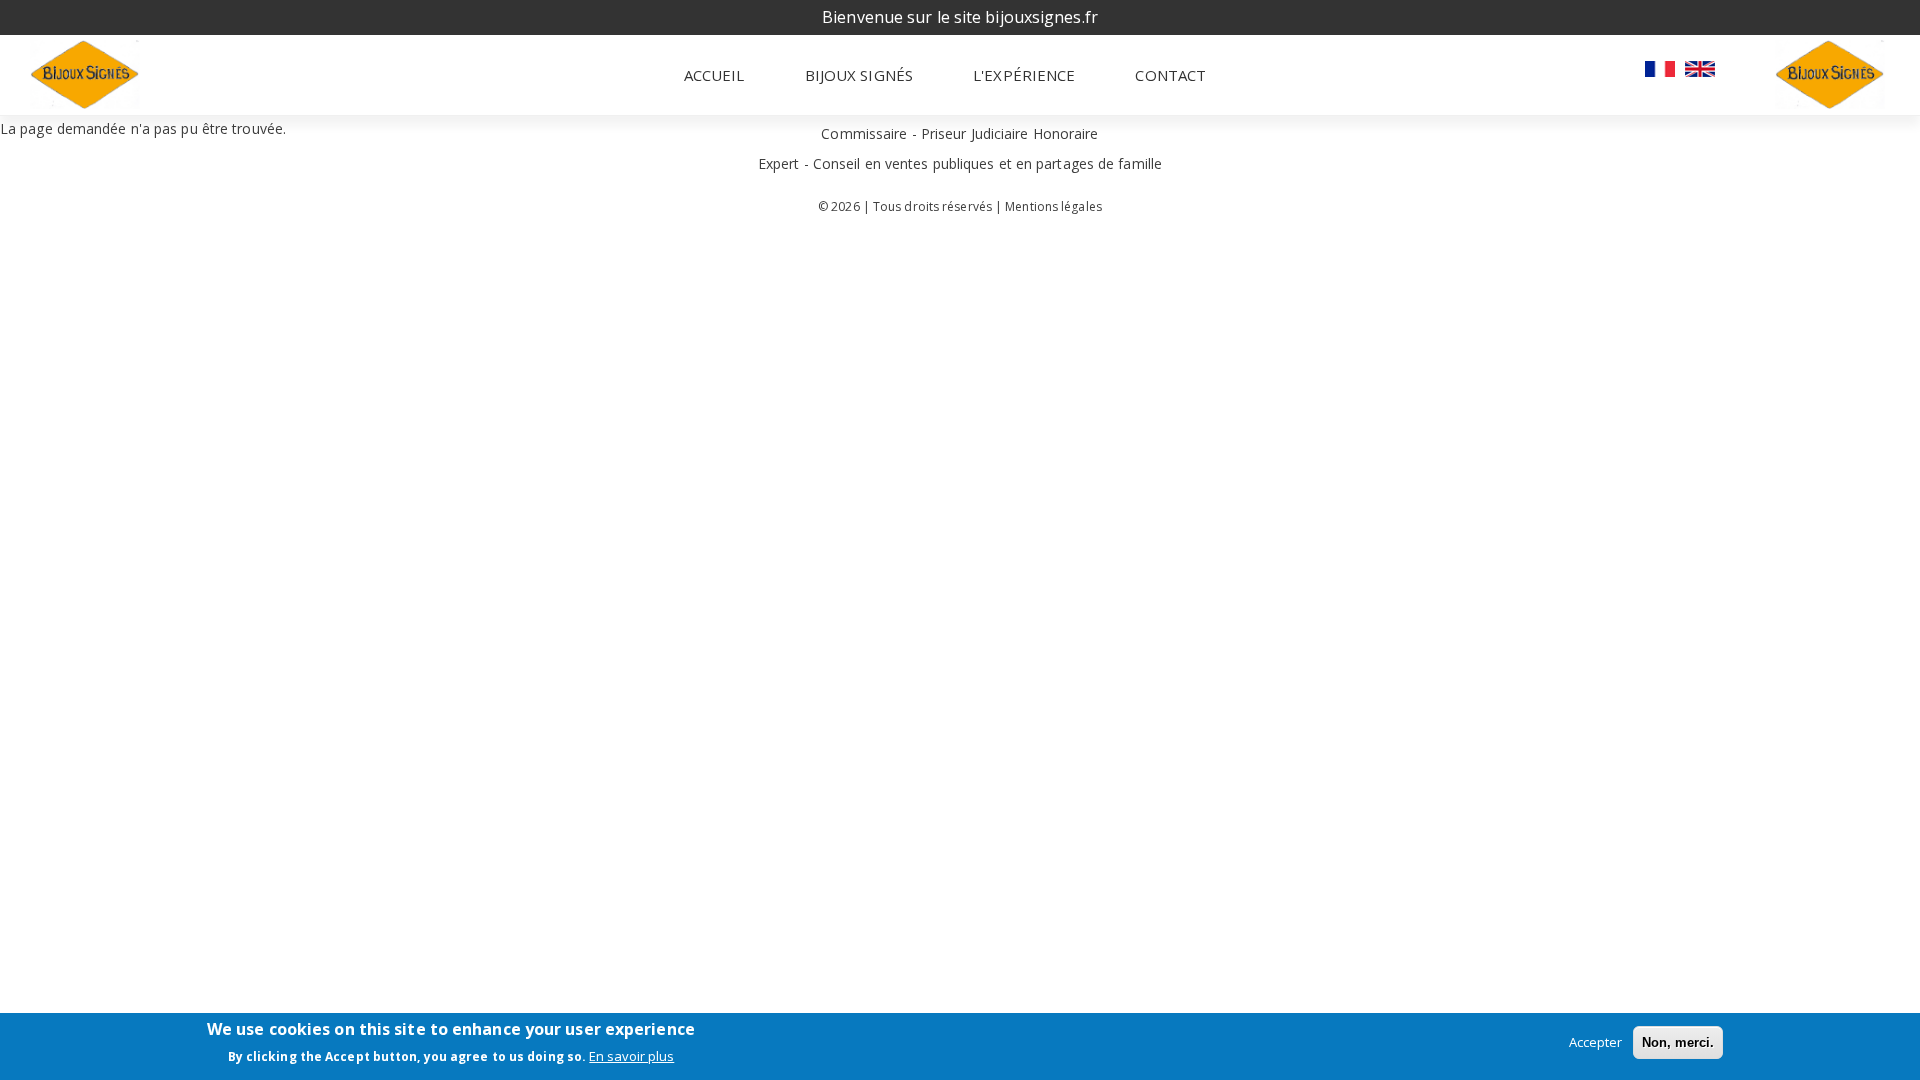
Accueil (714, 75)
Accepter (1595, 1042)
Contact (1170, 75)
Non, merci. (1678, 1042)
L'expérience (1024, 75)
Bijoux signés (859, 75)
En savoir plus (631, 1057)
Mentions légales (1053, 206)
